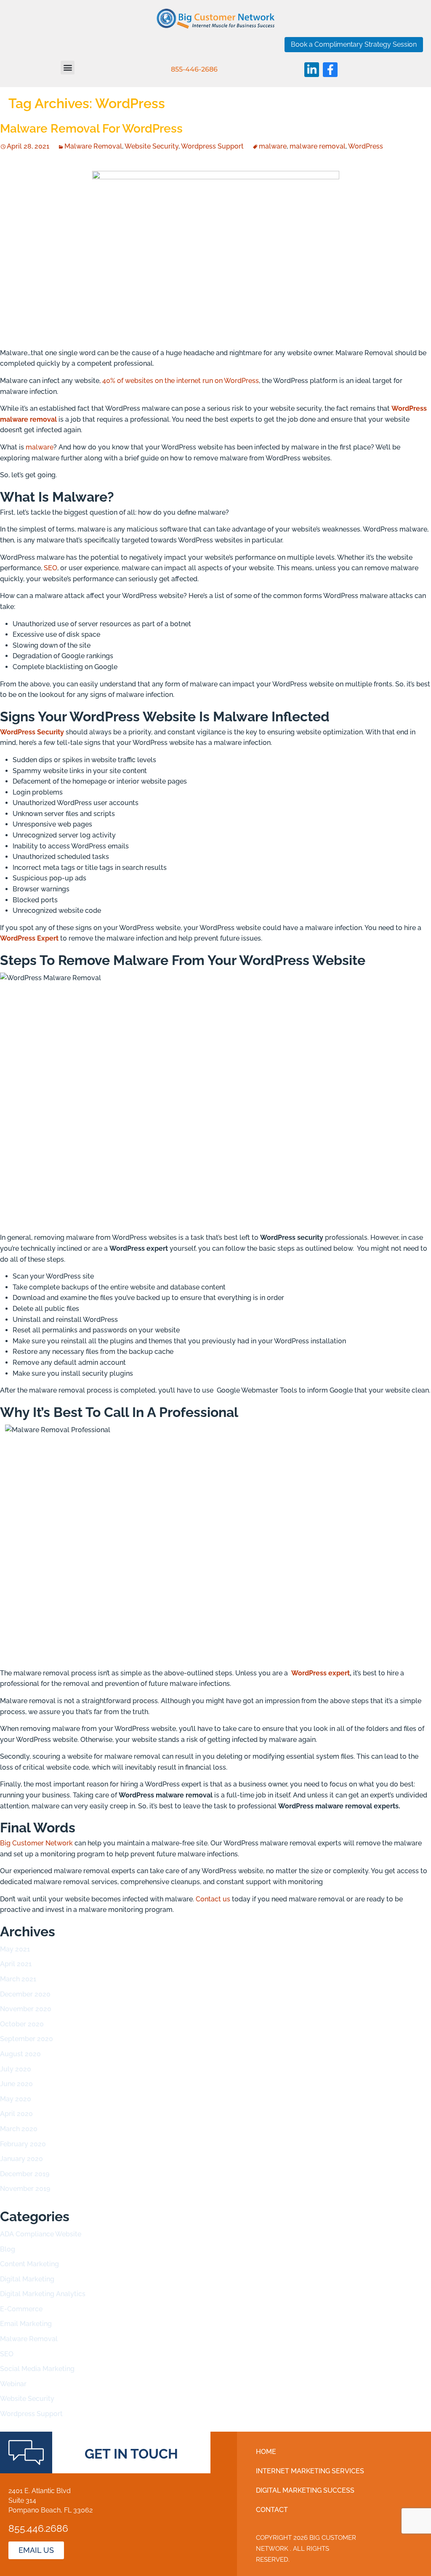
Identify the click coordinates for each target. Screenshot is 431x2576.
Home (266, 2452)
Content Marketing (29, 2264)
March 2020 (19, 2129)
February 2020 (23, 2144)
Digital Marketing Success (305, 2490)
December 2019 (25, 2174)
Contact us (213, 1899)
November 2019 (25, 2189)
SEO (51, 568)
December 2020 (25, 1994)
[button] (68, 68)
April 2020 (16, 2114)
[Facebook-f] (330, 70)
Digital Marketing (27, 2279)
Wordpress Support (212, 146)
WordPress (366, 146)
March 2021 (18, 1979)
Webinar (13, 2384)
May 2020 (16, 2099)
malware (273, 146)
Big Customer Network (36, 1843)
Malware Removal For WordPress (91, 129)
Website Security (152, 146)
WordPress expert (321, 1673)
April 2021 (16, 1964)
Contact (272, 2510)
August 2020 (20, 2054)
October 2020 (22, 2024)
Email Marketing (26, 2324)
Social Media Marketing (37, 2369)
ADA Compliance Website (41, 2234)
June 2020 (16, 2084)
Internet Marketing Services (310, 2471)
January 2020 (21, 2159)
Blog (8, 2249)
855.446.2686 (38, 2528)
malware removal (318, 146)
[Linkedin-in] (312, 70)
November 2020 (26, 2009)
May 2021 (15, 1949)
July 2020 (16, 2069)
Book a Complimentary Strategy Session (354, 44)
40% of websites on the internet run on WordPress (181, 381)
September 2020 (27, 2039)
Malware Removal (93, 146)
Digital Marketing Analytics (43, 2294)
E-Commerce (21, 2309)
